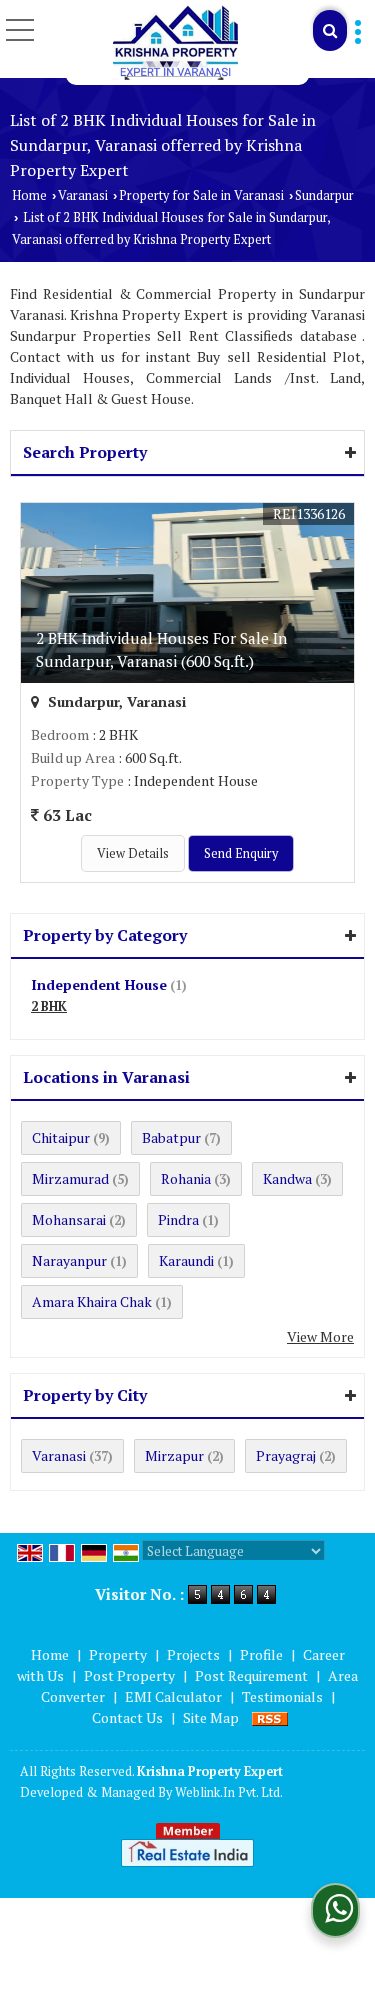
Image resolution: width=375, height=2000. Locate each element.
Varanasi (83, 195)
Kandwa (287, 1178)
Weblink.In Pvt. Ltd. (229, 1792)
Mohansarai (69, 1219)
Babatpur (171, 1137)
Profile (261, 1654)
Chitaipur (61, 1137)
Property (118, 1654)
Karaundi (186, 1260)
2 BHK (49, 1006)
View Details (133, 853)
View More (320, 1336)
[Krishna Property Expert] (176, 42)
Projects (193, 1654)
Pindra (178, 1219)
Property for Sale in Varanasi (201, 195)
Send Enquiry (241, 853)
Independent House (99, 984)
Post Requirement (251, 1675)
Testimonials (282, 1696)
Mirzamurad (70, 1178)
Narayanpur (69, 1260)
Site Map (211, 1717)
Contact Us (127, 1717)
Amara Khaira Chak (92, 1301)
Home (29, 195)
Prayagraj (286, 1455)
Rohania (186, 1178)
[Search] (330, 30)
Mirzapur (174, 1455)
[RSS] (270, 1717)
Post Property (129, 1675)
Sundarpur (324, 195)
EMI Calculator (173, 1696)
